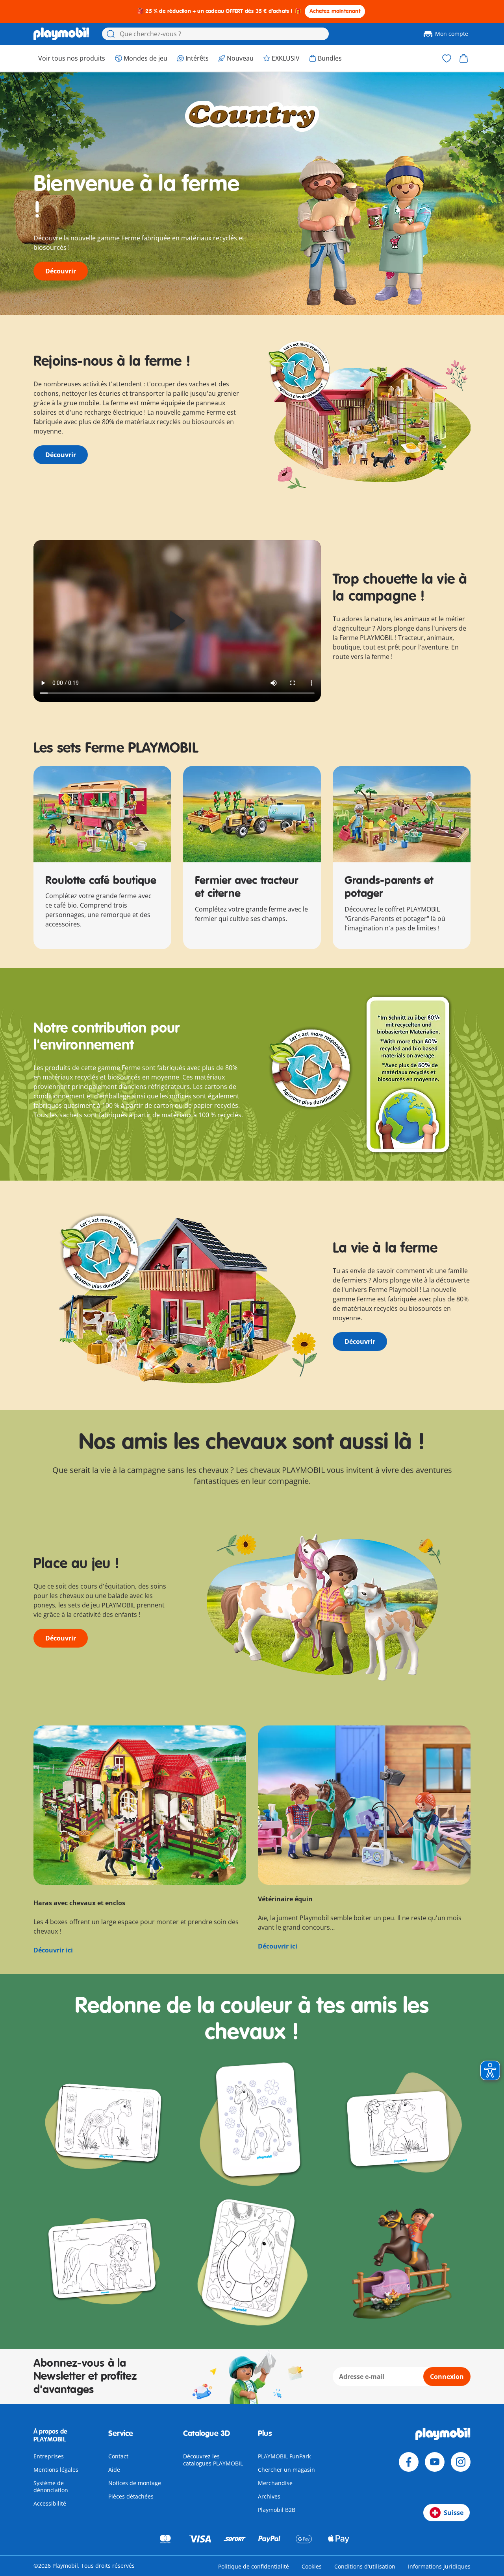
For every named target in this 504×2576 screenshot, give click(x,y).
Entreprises (49, 2456)
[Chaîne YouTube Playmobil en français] (435, 2462)
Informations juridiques (439, 2566)
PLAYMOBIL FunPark (284, 2456)
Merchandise (275, 2483)
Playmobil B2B (277, 2510)
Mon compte (452, 34)
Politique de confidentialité (254, 2566)
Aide (114, 2470)
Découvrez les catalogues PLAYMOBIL (213, 2460)
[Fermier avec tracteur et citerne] (252, 814)
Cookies (312, 2566)
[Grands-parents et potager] (402, 814)
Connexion (447, 2377)
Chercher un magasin (286, 2470)
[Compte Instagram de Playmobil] (461, 2462)
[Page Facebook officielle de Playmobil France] (409, 2462)
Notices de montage (135, 2483)
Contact (118, 2456)
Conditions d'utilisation (365, 2566)
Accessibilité (50, 2503)
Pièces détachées (131, 2496)
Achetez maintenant (335, 11)
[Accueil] (61, 34)
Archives (269, 2496)
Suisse (454, 2513)
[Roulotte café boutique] (102, 814)
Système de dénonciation (51, 2487)
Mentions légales (56, 2470)
